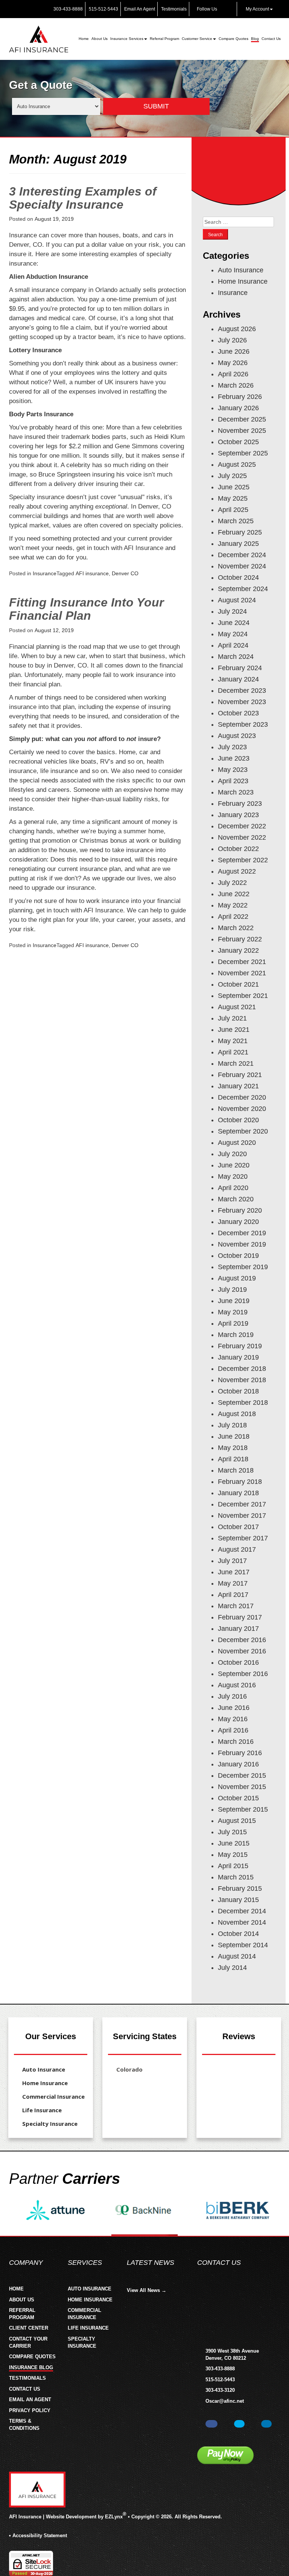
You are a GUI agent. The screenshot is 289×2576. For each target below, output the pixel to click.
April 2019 (233, 1323)
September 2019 (243, 1267)
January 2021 (238, 1086)
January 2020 (238, 1222)
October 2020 (238, 1120)
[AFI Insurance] (39, 39)
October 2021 (238, 984)
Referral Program (164, 39)
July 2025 (232, 476)
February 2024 (240, 668)
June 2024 (234, 623)
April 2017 (233, 1595)
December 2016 (242, 1640)
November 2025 (242, 431)
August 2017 (237, 1549)
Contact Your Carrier (28, 2342)
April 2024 (233, 645)
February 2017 (240, 1617)
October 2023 (238, 713)
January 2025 (238, 544)
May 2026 (233, 363)
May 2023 (233, 770)
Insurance (45, 573)
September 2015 (243, 1809)
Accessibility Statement (40, 2536)
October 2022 (238, 849)
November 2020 (242, 1109)
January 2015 (238, 1900)
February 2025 (240, 532)
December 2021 (242, 962)
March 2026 (236, 385)
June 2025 (234, 487)
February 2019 (240, 1346)
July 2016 (232, 1696)
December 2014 (242, 1911)
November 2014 (242, 1922)
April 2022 (233, 917)
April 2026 (233, 374)
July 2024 (232, 611)
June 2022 (234, 894)
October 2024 (238, 578)
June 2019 (234, 1301)
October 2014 (238, 1934)
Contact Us (271, 39)
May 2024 (233, 634)
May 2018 (233, 1448)
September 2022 (243, 860)
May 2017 (233, 1583)
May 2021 (233, 1041)
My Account (257, 9)
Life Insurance (42, 2110)
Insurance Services (127, 39)
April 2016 (233, 1730)
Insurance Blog (31, 2367)
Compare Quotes (233, 39)
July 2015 (232, 1832)
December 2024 (242, 555)
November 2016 (242, 1651)
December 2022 (242, 826)
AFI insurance (92, 573)
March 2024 (236, 657)
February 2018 (240, 1482)
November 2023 (242, 702)
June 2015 (234, 1843)
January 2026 (238, 408)
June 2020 (234, 1165)
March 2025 (236, 521)
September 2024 (243, 589)
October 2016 (238, 1662)
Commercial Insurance (53, 2096)
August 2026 (237, 329)
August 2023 (237, 736)
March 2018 (236, 1470)
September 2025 (243, 453)
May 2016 (233, 1719)
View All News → (147, 2290)
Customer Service (197, 39)
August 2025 (237, 464)
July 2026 (232, 340)
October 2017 (238, 1527)
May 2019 (233, 1312)
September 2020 (243, 1131)
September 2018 (243, 1403)
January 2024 (238, 679)
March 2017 (236, 1606)
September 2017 (243, 1538)
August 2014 (237, 1956)
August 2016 (237, 1685)
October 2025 (238, 442)
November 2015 (242, 1787)
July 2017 (232, 1561)
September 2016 (243, 1674)
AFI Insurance (25, 2517)
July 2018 (232, 1425)
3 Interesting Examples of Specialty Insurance (83, 198)
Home (84, 39)
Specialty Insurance (50, 2124)
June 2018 (234, 1436)
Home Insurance (243, 281)
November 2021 (242, 973)
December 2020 (242, 1097)
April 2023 (233, 781)
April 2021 (233, 1052)
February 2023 (240, 804)
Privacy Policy (30, 2410)
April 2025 (233, 510)
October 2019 (238, 1256)
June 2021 (234, 1030)
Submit (156, 106)
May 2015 (233, 1855)
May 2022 (233, 905)
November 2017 (242, 1516)
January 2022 (238, 950)
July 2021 (232, 1018)
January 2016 (238, 1764)
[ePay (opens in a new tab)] (225, 2455)
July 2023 (232, 747)
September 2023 (243, 724)
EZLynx (114, 2517)
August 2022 (237, 871)
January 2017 (238, 1629)
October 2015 (238, 1798)
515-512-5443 (103, 9)
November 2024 (242, 566)
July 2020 (232, 1154)
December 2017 (242, 1504)
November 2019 (242, 1244)
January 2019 (238, 1357)
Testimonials (173, 9)
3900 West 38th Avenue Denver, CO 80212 (232, 2354)
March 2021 (236, 1063)
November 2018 (242, 1380)
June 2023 (234, 758)
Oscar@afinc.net (225, 2401)
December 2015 (242, 1775)
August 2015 (237, 1821)
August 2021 (237, 1007)
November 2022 (242, 837)
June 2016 (234, 1708)
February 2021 (240, 1075)
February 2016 (240, 1753)
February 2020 (240, 1210)
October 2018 (238, 1391)
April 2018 (233, 1459)
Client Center (29, 2328)
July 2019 (232, 1290)
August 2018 (237, 1414)
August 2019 (237, 1278)
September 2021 (243, 996)
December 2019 (242, 1233)
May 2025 (233, 498)
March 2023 (236, 792)
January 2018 (238, 1493)
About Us (100, 39)
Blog (255, 39)
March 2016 (236, 1742)
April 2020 (233, 1188)
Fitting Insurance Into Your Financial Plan (86, 609)
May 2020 (233, 1176)
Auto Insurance (241, 270)
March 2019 (236, 1335)
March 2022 (236, 928)
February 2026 (240, 397)
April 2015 (233, 1866)
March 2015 (236, 1877)
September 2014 (243, 1945)
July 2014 (232, 1968)
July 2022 (232, 883)
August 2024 (237, 600)
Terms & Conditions (24, 2425)
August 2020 (237, 1143)
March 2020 (236, 1199)
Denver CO (125, 573)
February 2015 (240, 1888)
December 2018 (242, 1369)
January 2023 (238, 815)
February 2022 (240, 939)
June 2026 (234, 351)
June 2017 (234, 1572)
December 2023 (242, 691)
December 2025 (242, 419)
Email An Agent (139, 9)
